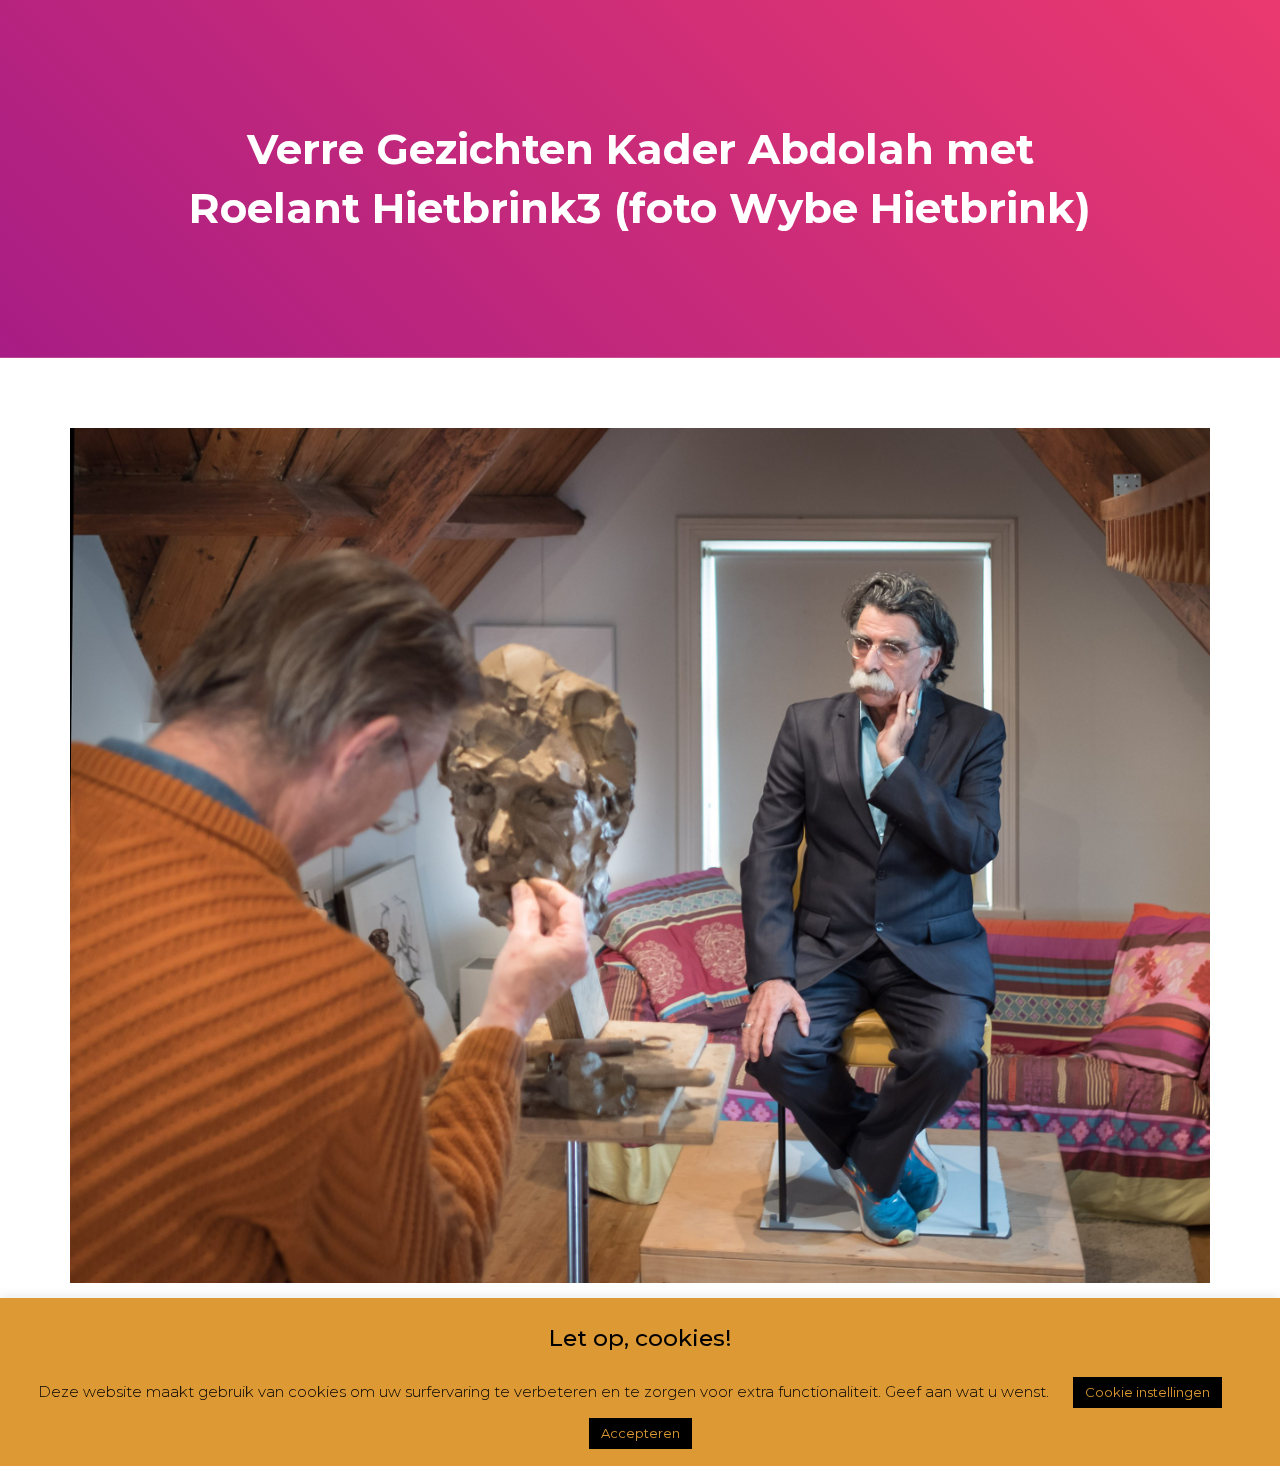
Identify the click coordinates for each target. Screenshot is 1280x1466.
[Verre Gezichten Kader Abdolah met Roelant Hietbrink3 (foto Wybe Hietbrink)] (640, 854)
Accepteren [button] (640, 1433)
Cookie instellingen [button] (1147, 1392)
